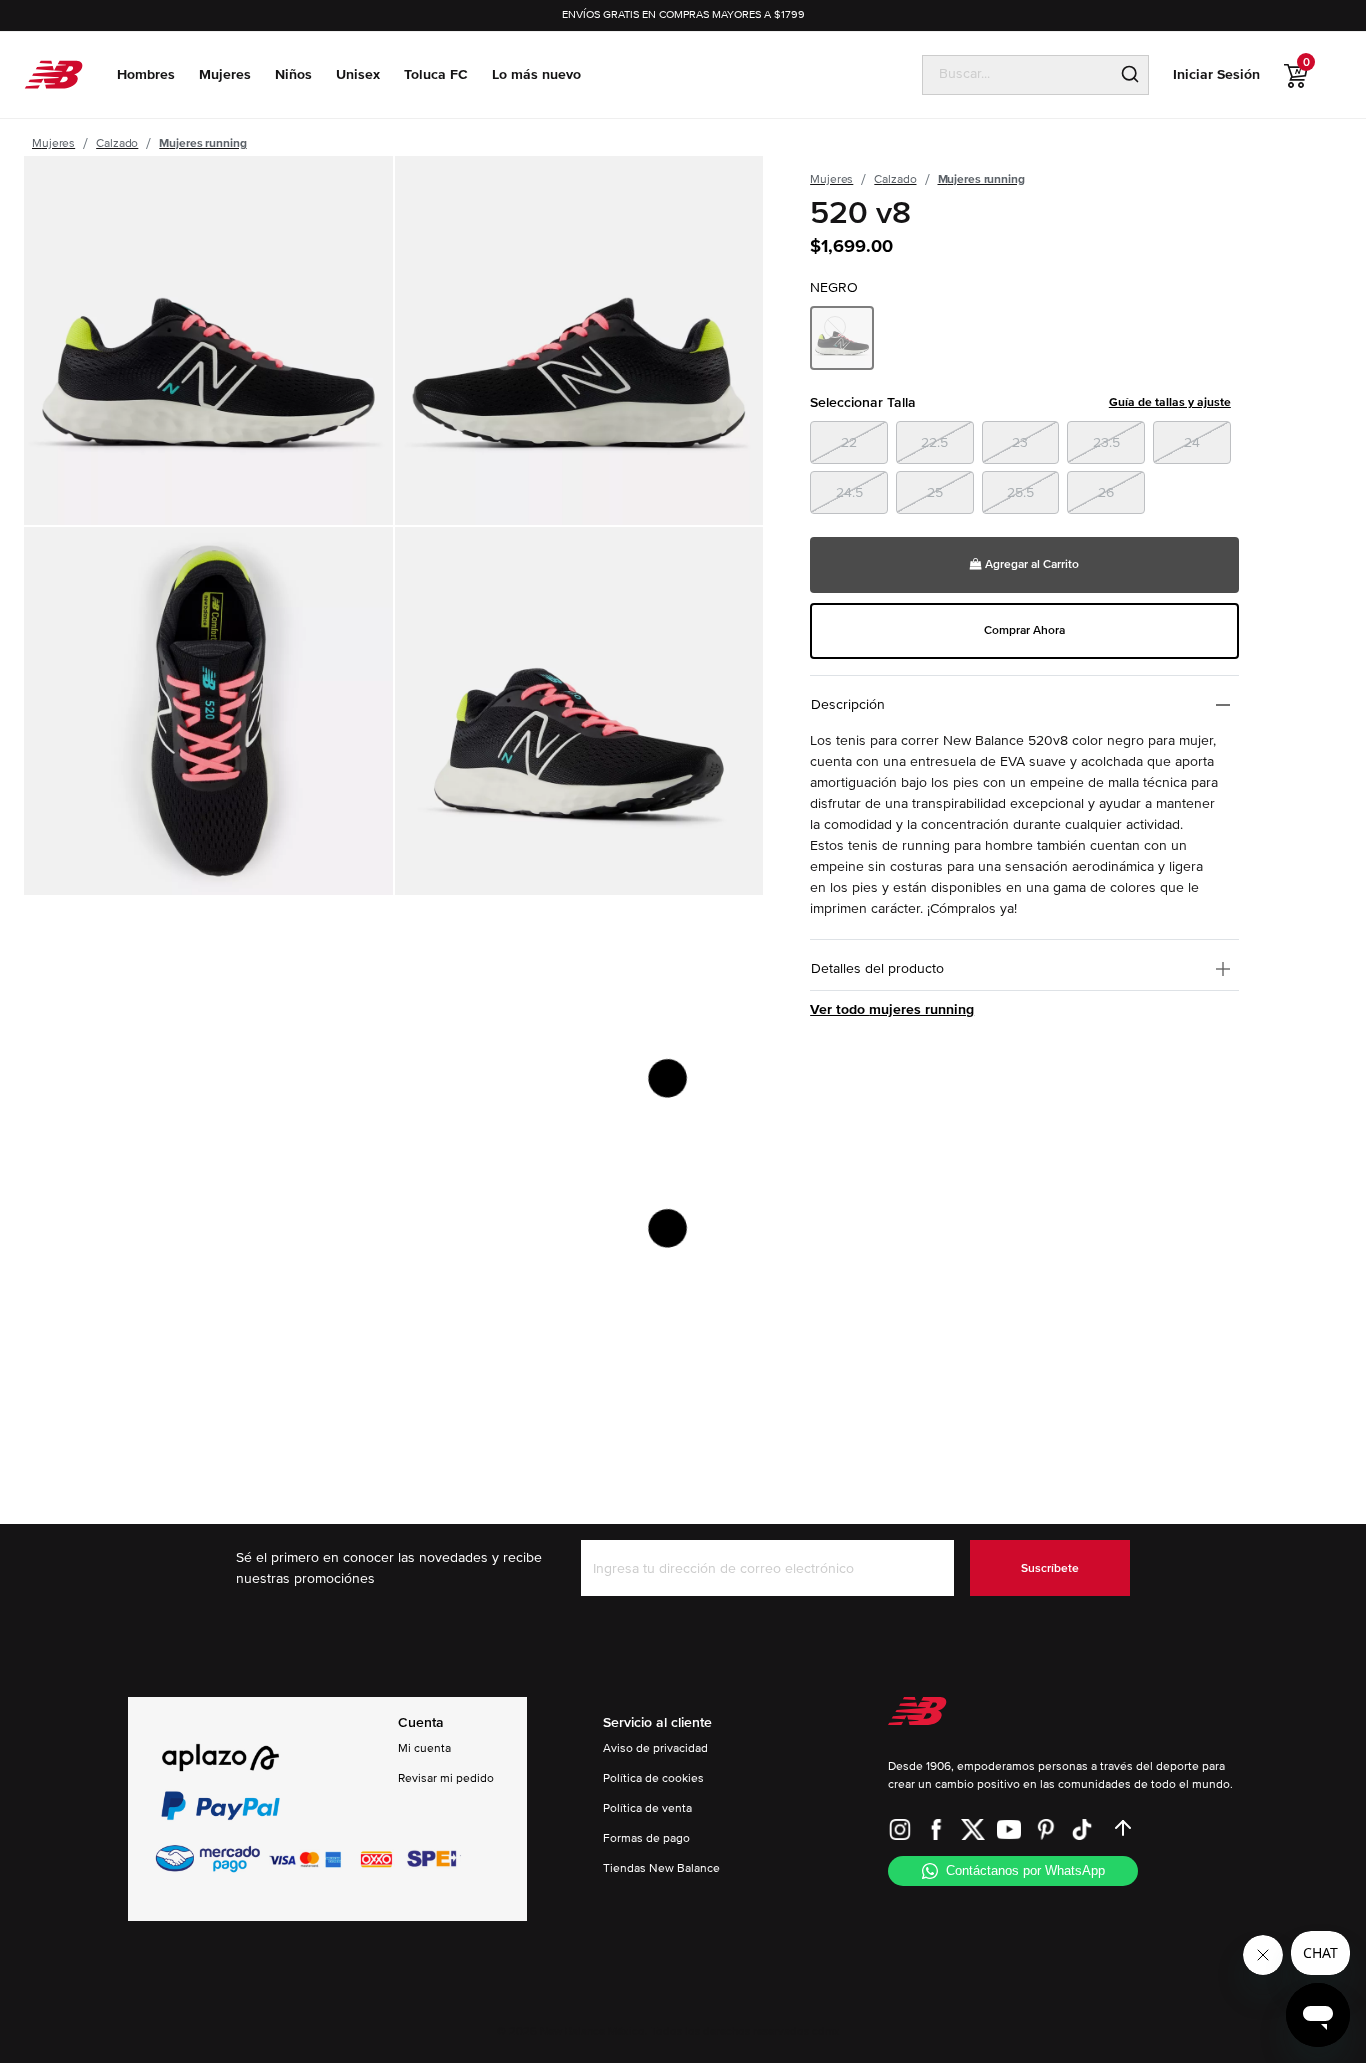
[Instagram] (900, 1828)
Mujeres (53, 143)
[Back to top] (1123, 1828)
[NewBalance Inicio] (53, 74)
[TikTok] (1082, 1828)
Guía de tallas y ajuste (1170, 402)
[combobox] (1017, 74)
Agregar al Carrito (1030, 564)
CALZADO (117, 143)
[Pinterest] (1046, 1828)
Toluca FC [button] (436, 74)
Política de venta (647, 1808)
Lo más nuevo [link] (536, 74)
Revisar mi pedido (446, 1778)
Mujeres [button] (225, 74)
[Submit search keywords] (1130, 75)
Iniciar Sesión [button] (1216, 74)
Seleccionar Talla (1020, 402)
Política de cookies (653, 1778)
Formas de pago (646, 1838)
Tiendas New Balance (661, 1868)
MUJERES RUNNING (202, 143)
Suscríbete (1050, 1568)
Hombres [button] (146, 74)
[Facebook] (936, 1828)
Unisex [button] (358, 74)
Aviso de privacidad (655, 1748)
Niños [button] (293, 74)
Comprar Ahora (1024, 630)
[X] (973, 1828)
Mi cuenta (424, 1748)
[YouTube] (1009, 1828)
